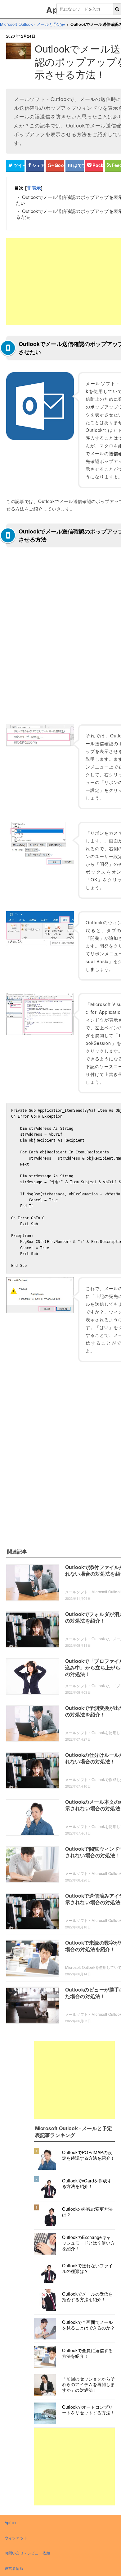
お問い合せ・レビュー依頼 (27, 2553)
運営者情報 (14, 2568)
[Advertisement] (74, 2080)
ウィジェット (16, 2538)
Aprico (10, 2522)
